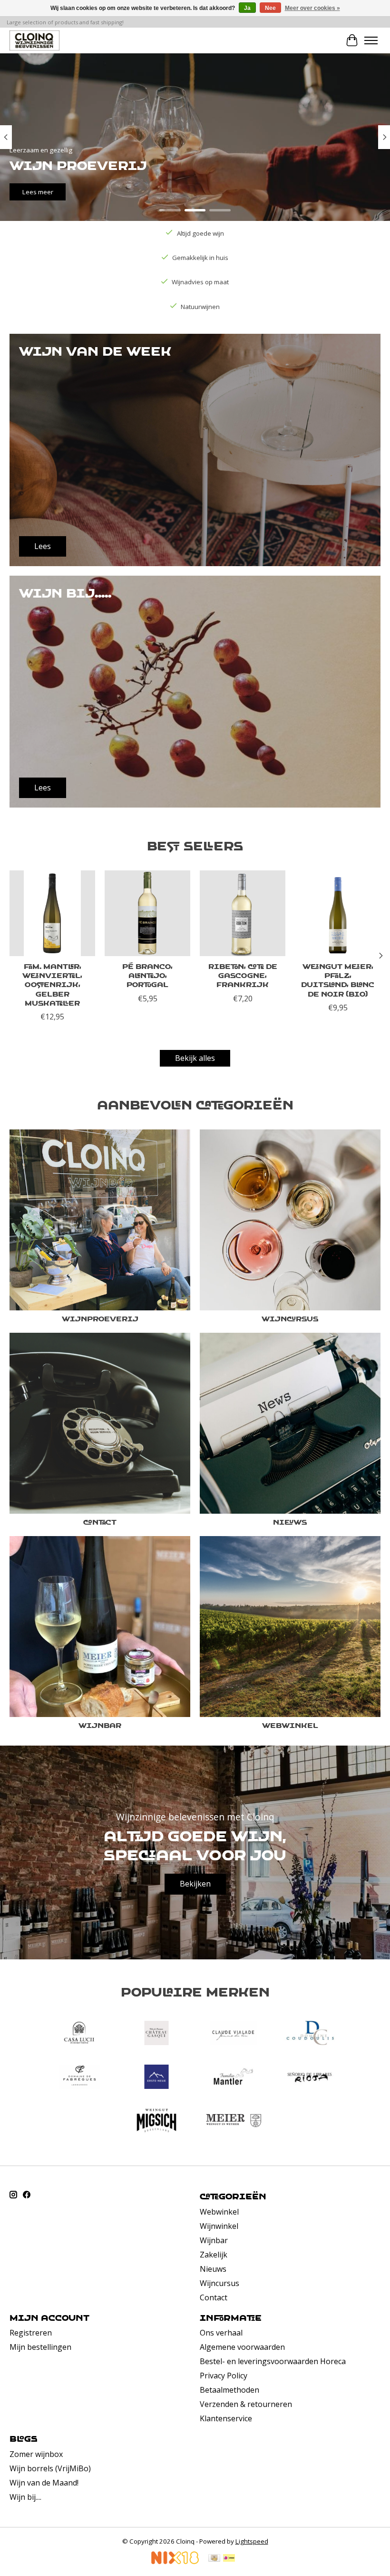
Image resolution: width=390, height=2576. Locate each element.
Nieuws (290, 1522)
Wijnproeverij (100, 1318)
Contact (100, 1522)
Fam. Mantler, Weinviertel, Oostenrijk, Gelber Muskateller (52, 984)
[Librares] (311, 2078)
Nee (270, 8)
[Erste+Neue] (156, 2078)
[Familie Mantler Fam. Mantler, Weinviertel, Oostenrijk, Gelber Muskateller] (52, 913)
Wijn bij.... (25, 2497)
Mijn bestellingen (40, 2347)
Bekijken (195, 1884)
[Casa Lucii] (79, 2034)
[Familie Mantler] (234, 2078)
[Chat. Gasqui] (156, 2034)
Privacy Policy (224, 2376)
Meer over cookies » (312, 8)
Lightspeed (252, 2541)
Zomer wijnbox (36, 2454)
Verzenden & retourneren (246, 2404)
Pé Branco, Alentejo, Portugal (147, 975)
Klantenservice (226, 2418)
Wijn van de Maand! (44, 2483)
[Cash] (214, 2559)
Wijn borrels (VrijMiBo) (50, 2468)
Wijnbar (100, 1725)
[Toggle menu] (371, 40)
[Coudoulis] (311, 2034)
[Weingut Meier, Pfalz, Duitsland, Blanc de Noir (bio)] (338, 913)
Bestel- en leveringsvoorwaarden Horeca (273, 2361)
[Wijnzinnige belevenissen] (34, 40)
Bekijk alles (195, 1058)
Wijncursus (290, 1318)
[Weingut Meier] (234, 2122)
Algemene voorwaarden (242, 2347)
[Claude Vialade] (234, 2034)
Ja (247, 8)
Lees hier (109, 192)
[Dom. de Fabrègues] (79, 2078)
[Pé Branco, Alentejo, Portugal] (147, 913)
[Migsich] (156, 2122)
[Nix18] (175, 2561)
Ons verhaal (221, 2333)
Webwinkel (290, 1725)
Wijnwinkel (219, 2226)
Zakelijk (214, 2255)
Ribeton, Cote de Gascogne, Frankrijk (243, 975)
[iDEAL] (229, 2559)
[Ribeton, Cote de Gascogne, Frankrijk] (243, 913)
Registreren (31, 2333)
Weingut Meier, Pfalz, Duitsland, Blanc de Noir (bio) (338, 980)
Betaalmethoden (229, 2390)
